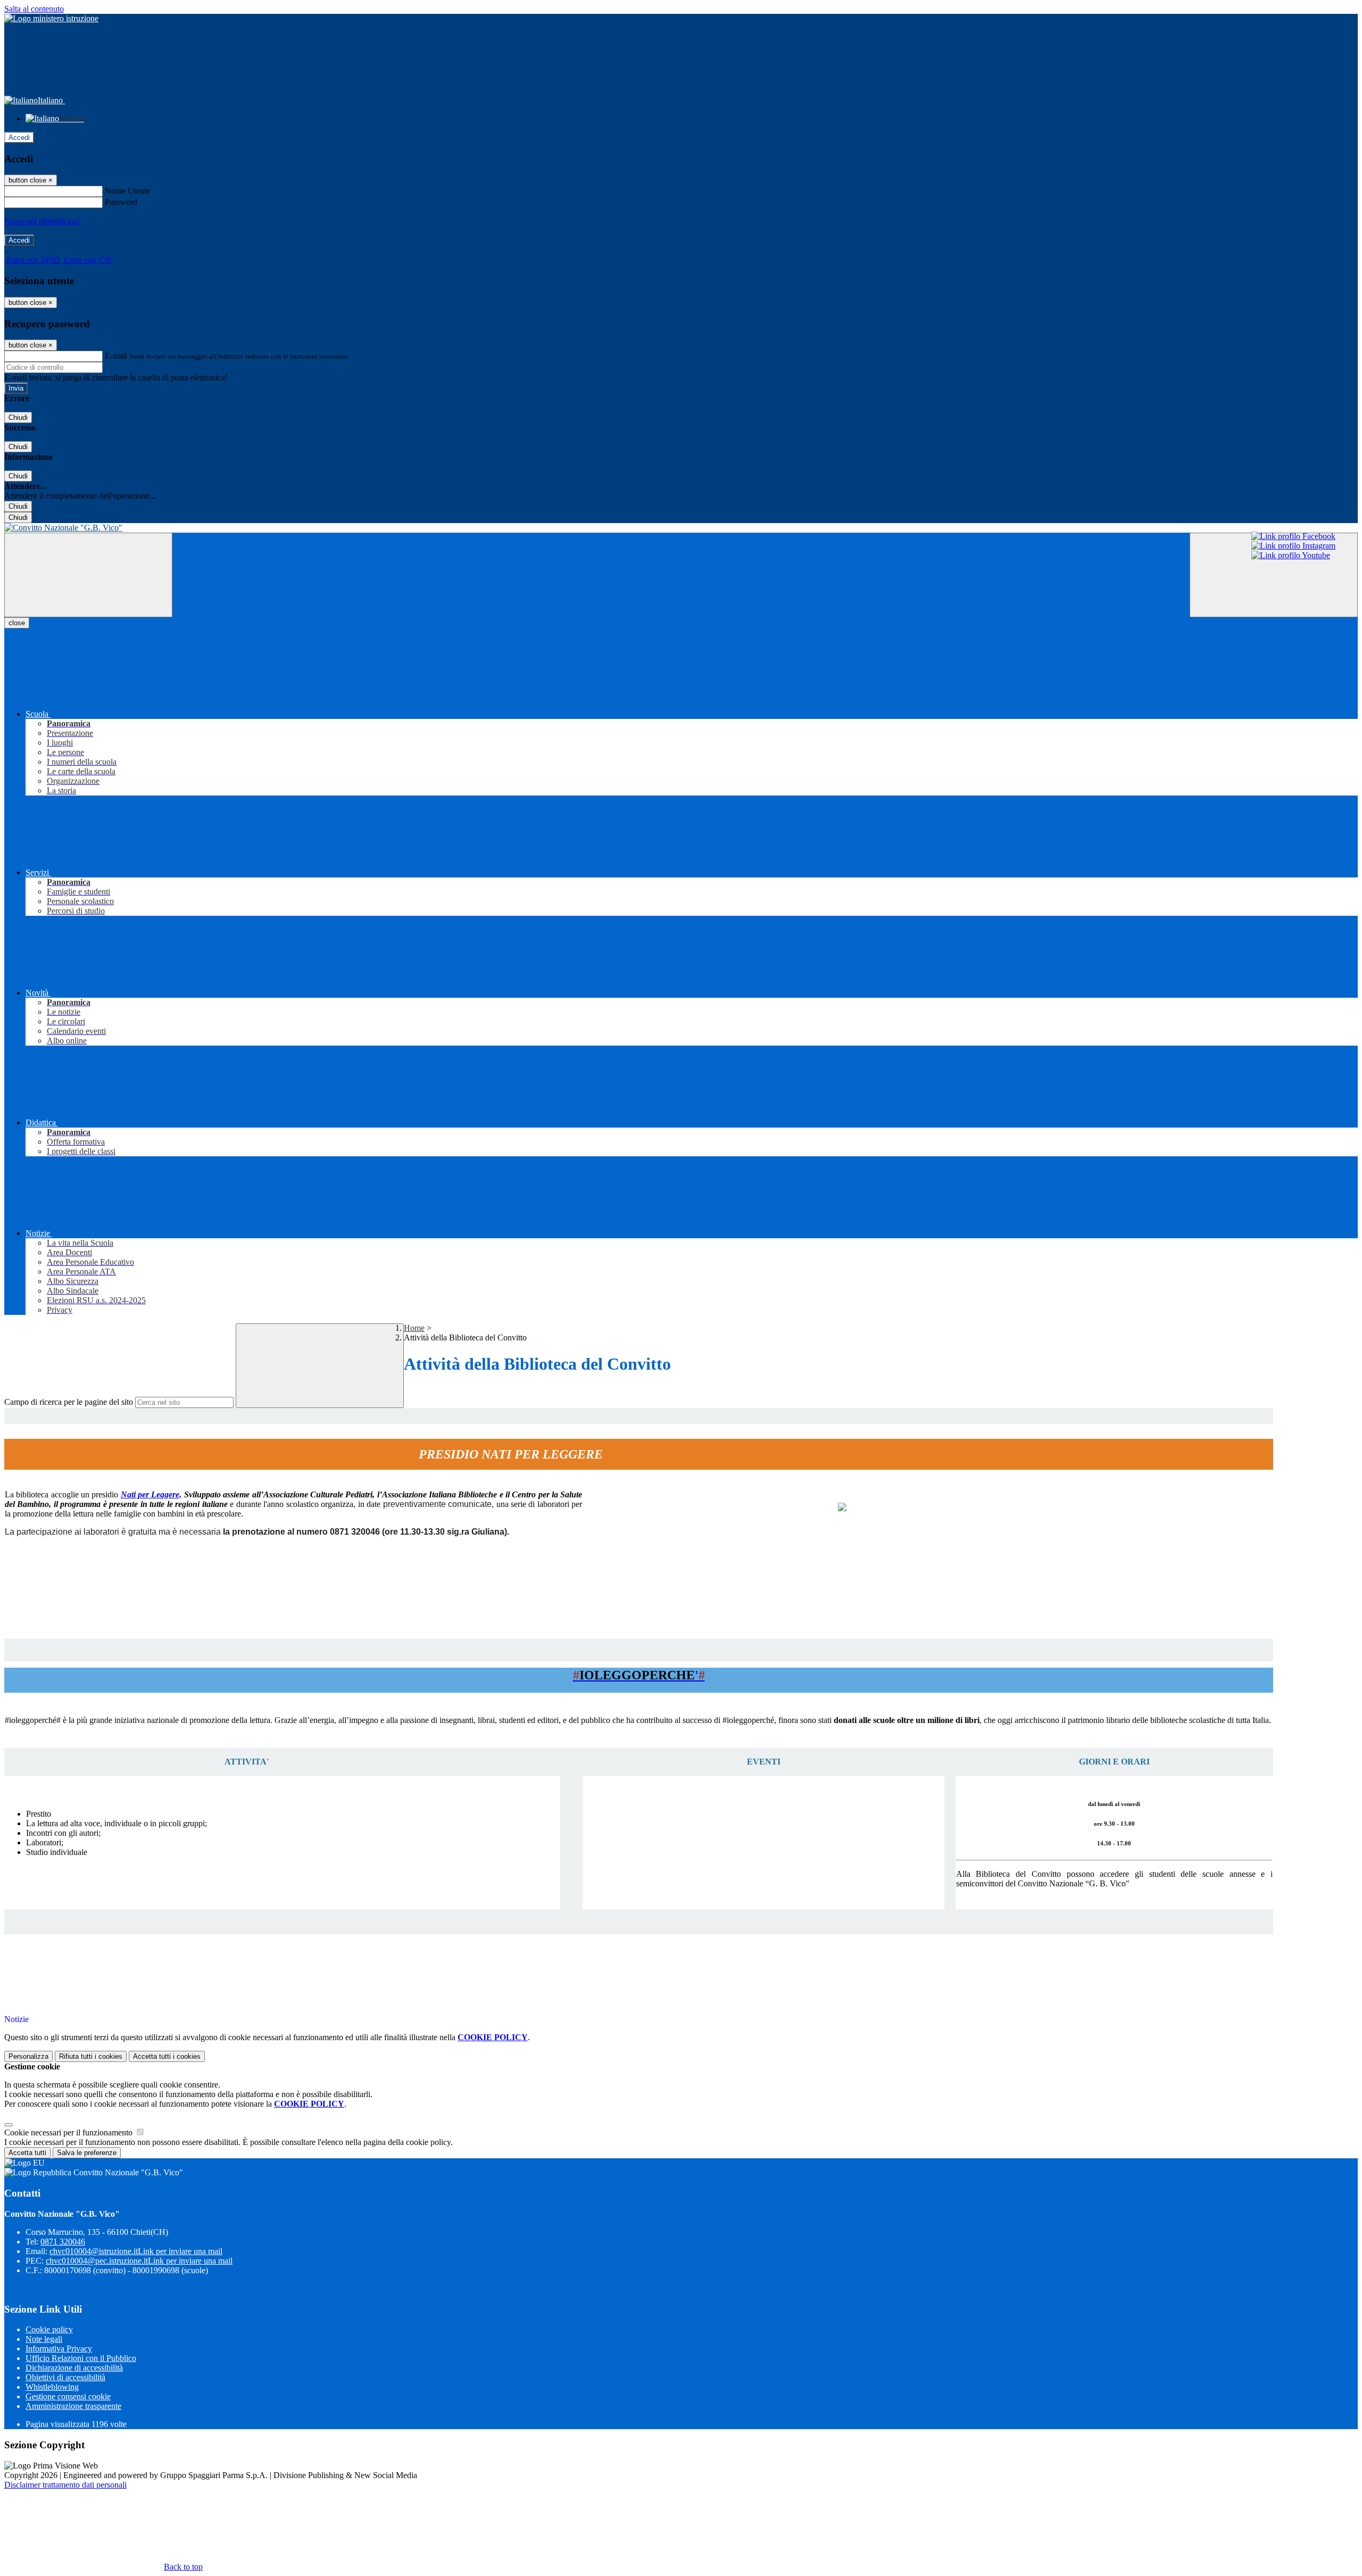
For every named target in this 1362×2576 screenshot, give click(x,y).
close (17, 623)
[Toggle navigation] (88, 575)
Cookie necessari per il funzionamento (69, 2132)
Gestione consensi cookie (68, 2396)
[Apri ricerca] (1274, 575)
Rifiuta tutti (91, 2056)
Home (414, 1328)
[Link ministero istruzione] (51, 18)
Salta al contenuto (34, 9)
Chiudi (18, 417)
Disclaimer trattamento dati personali (65, 2485)
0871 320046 (63, 2242)
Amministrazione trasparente (73, 2406)
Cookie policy (49, 2329)
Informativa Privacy (59, 2349)
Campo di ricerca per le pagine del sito (69, 1402)
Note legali (44, 2339)
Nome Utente (127, 191)
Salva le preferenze (87, 2153)
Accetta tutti (167, 2056)
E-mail (116, 356)
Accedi (19, 138)
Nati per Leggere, (151, 1494)
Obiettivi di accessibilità (65, 2377)
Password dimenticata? (43, 221)
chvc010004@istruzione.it (136, 2251)
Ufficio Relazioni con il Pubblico (81, 2358)
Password (121, 202)
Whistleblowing (52, 2387)
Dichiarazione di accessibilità (74, 2368)
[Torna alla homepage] (681, 528)
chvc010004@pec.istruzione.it (139, 2261)
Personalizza (28, 2056)
